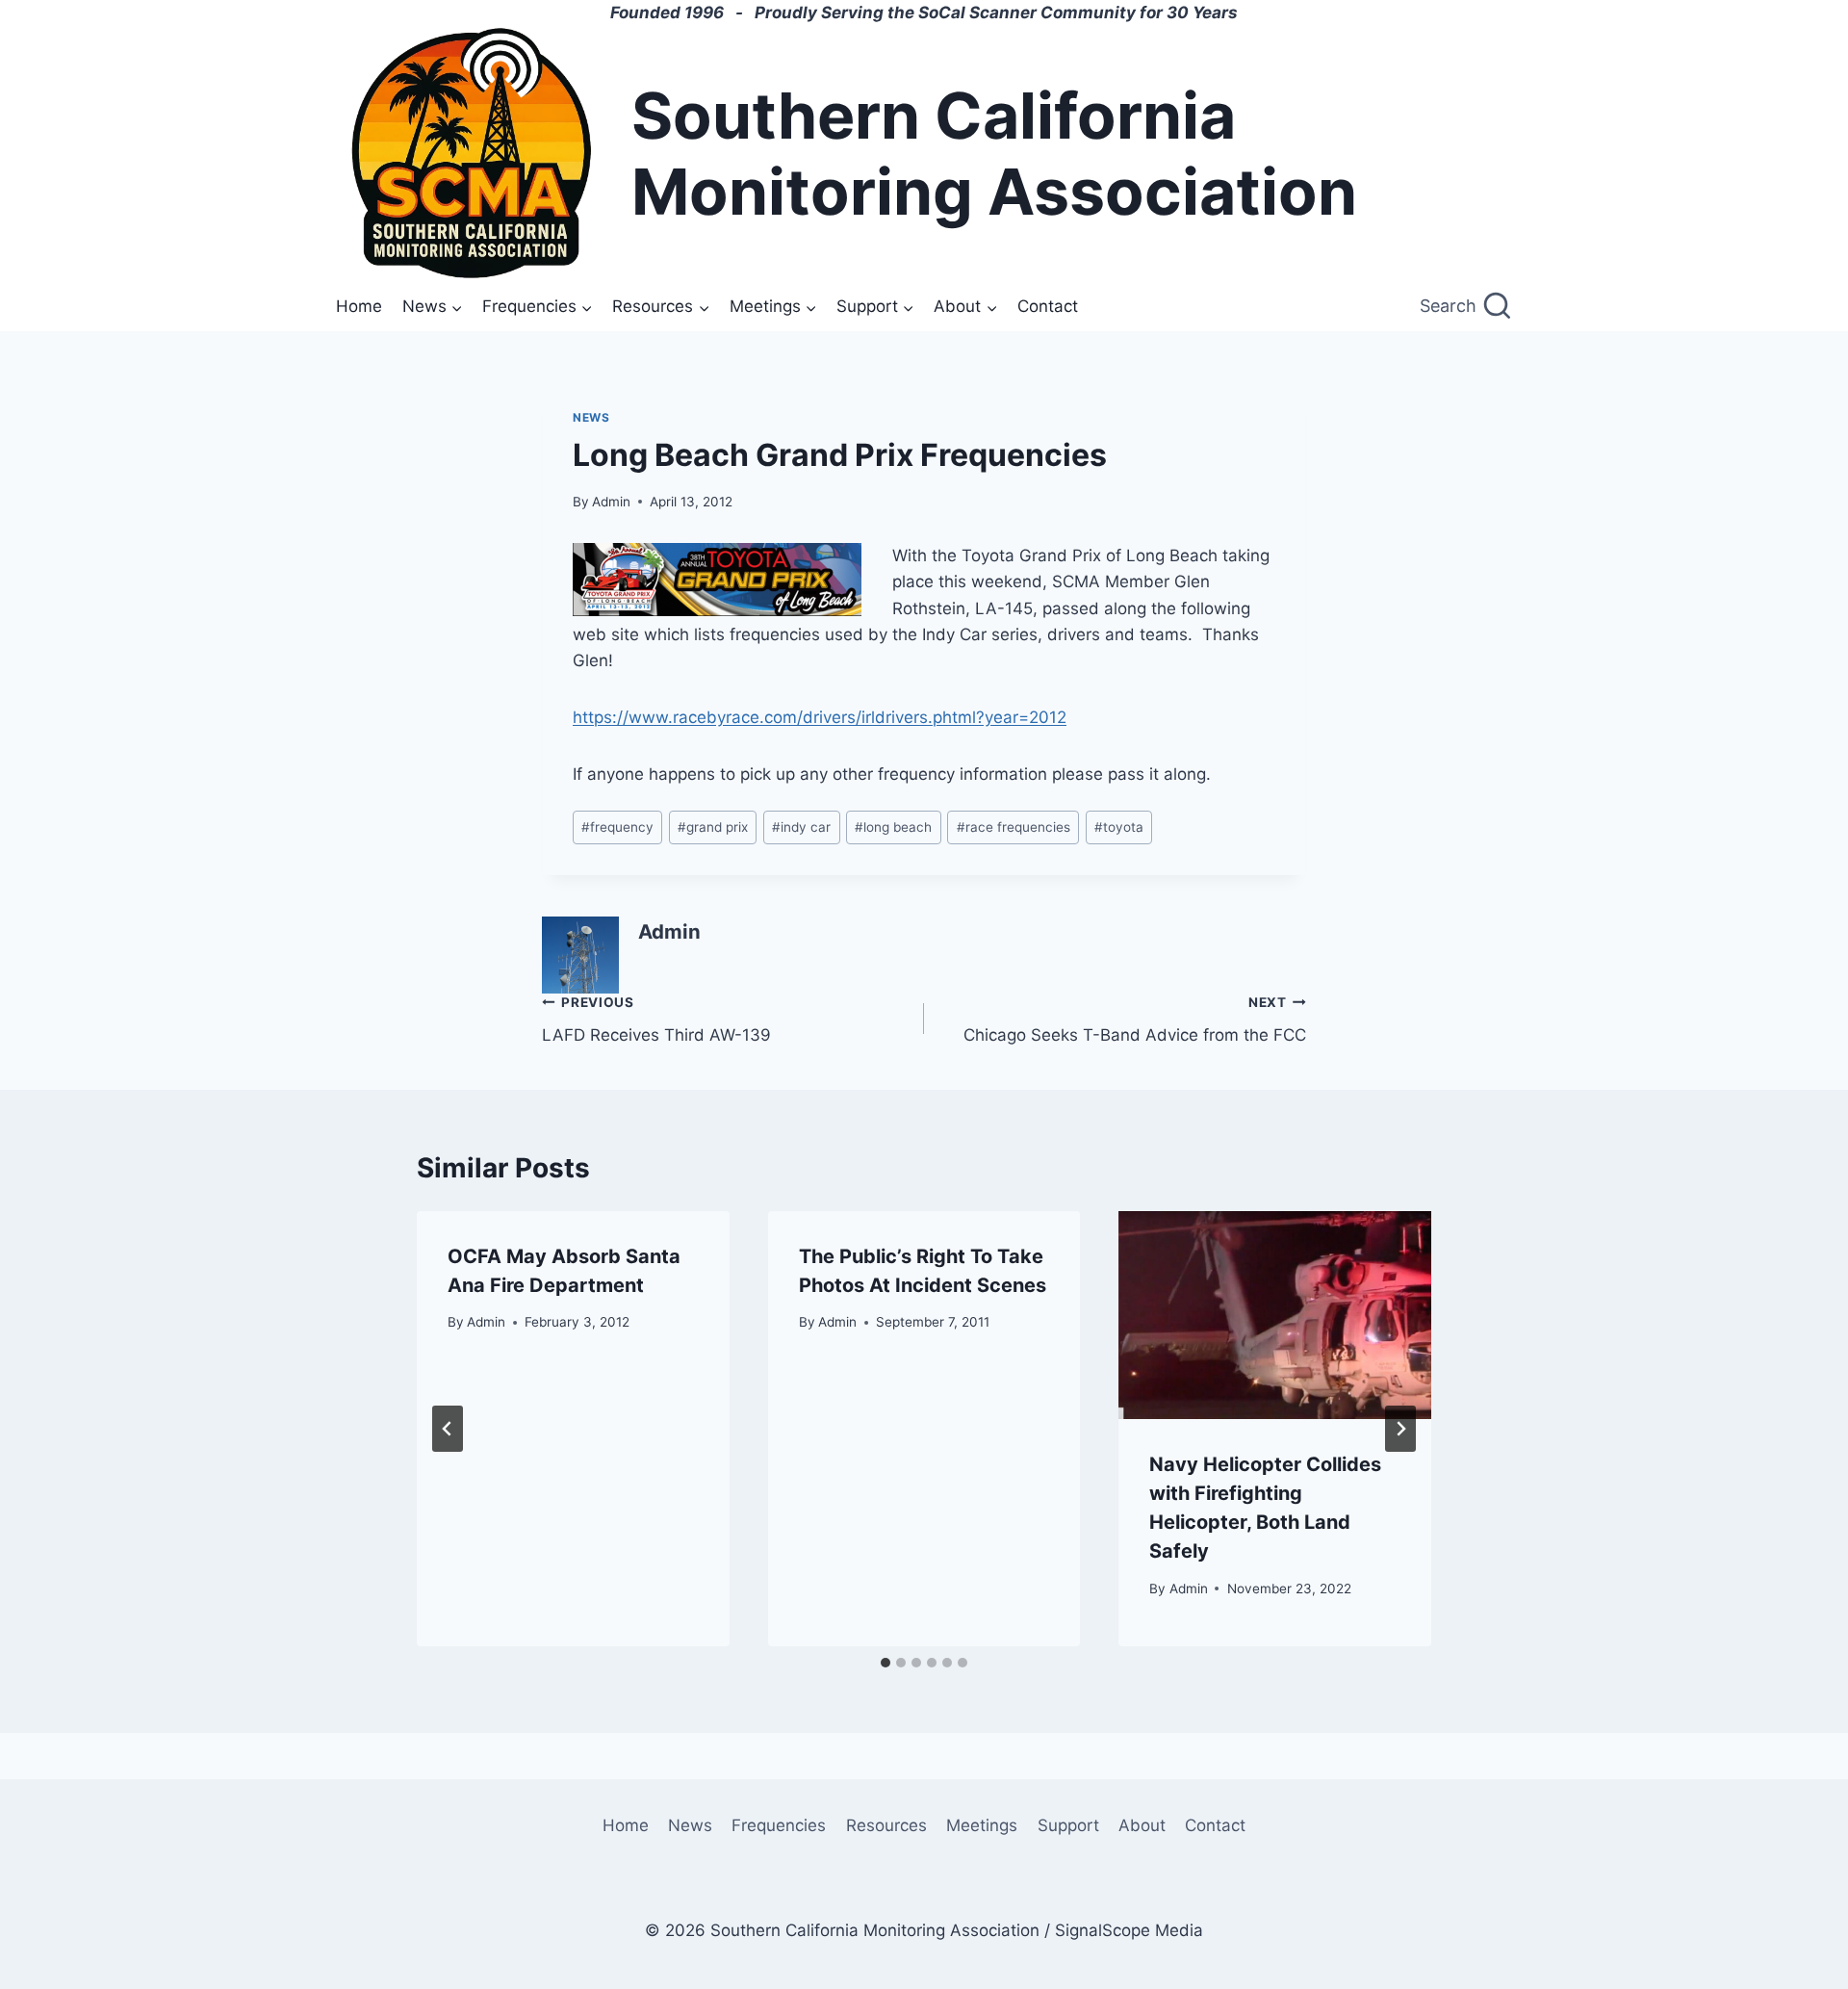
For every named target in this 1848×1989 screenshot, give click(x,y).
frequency (617, 827)
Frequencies (779, 1825)
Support (1068, 1825)
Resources (886, 1825)
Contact (1048, 306)
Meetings (982, 1825)
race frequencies (1014, 827)
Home (359, 306)
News (591, 417)
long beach (893, 827)
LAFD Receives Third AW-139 (656, 1020)
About (1142, 1825)
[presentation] (1275, 1315)
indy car (801, 827)
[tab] (885, 1663)
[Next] (1400, 1429)
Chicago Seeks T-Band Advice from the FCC (1135, 1020)
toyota (1119, 827)
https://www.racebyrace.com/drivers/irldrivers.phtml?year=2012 (820, 717)
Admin (611, 502)
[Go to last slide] (448, 1429)
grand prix (713, 827)
